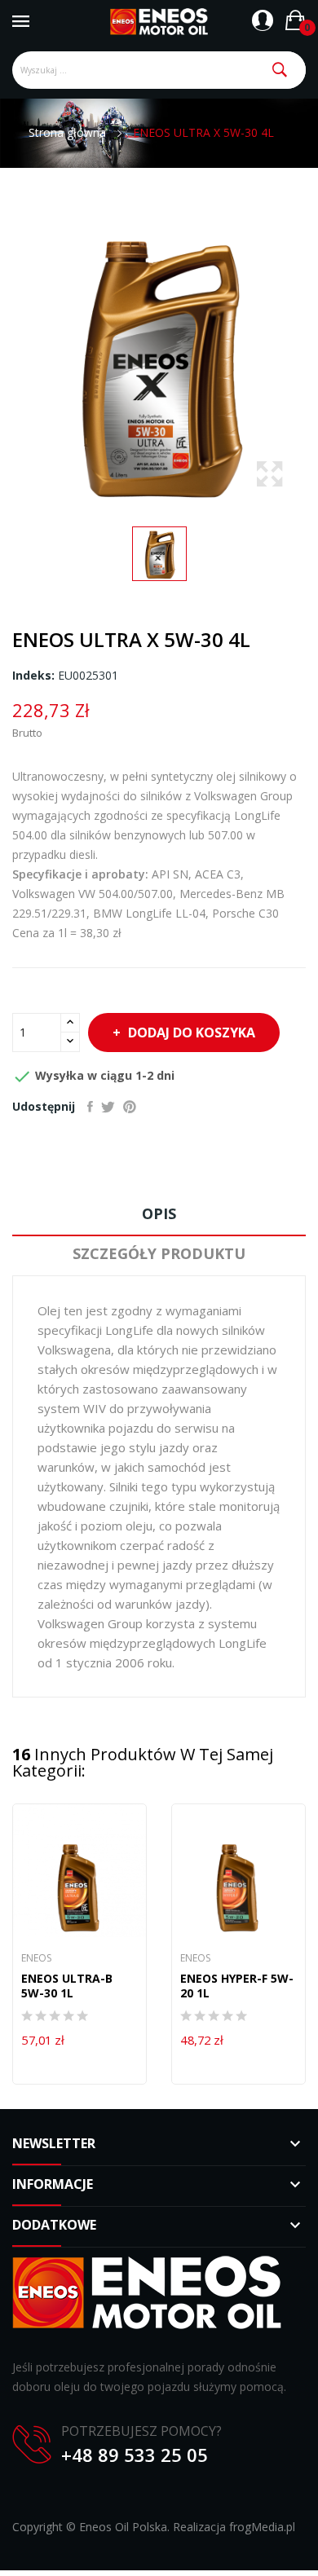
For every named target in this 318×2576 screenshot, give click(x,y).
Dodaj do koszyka (192, 1033)
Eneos (36, 1958)
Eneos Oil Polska (123, 2527)
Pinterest (130, 1107)
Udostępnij (90, 1107)
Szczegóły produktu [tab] (159, 1253)
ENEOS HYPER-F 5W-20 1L (237, 1986)
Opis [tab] (159, 1213)
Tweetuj (108, 1107)
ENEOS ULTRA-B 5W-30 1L (67, 1986)
